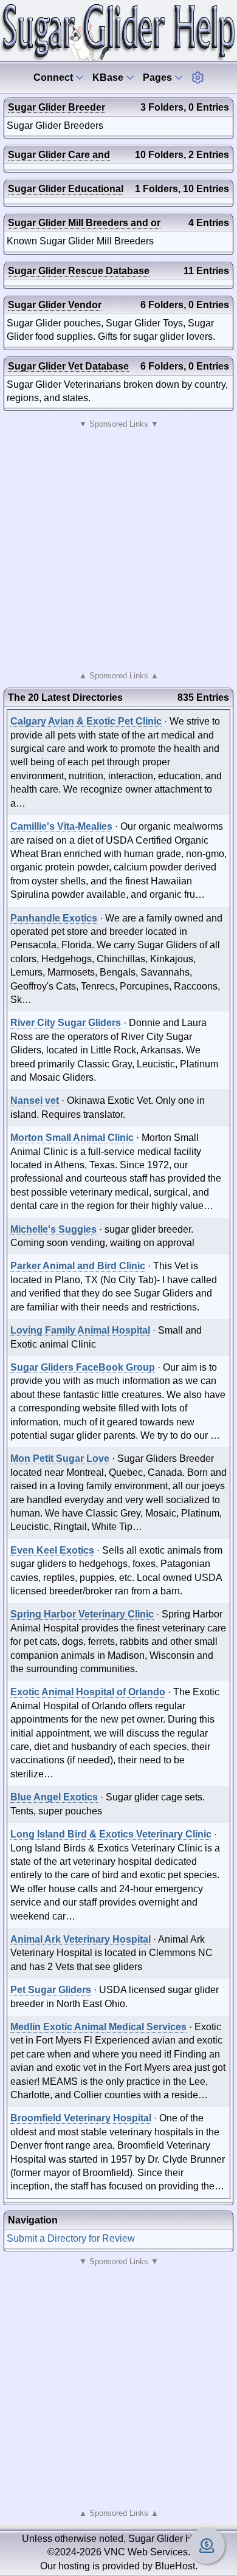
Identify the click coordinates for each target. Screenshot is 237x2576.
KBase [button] (109, 77)
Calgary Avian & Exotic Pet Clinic (86, 721)
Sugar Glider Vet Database (68, 366)
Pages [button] (159, 77)
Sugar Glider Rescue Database (79, 271)
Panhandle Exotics (54, 918)
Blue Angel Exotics (54, 1797)
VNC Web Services (146, 2552)
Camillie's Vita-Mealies (61, 826)
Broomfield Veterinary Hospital (81, 2118)
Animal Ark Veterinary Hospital (81, 1939)
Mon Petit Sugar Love (60, 1458)
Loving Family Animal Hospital (80, 1330)
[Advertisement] (118, 550)
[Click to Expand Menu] (197, 77)
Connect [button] (54, 77)
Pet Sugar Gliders (51, 1990)
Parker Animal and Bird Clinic (78, 1266)
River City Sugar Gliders (66, 1023)
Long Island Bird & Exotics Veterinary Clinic (111, 1834)
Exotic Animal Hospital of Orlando (88, 1692)
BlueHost (175, 2566)
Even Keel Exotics (52, 1550)
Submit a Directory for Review (71, 2238)
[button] (197, 77)
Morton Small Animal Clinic (72, 1138)
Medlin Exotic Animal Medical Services (98, 2027)
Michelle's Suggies (53, 1229)
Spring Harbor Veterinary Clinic (82, 1614)
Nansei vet (35, 1100)
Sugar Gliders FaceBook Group (83, 1367)
